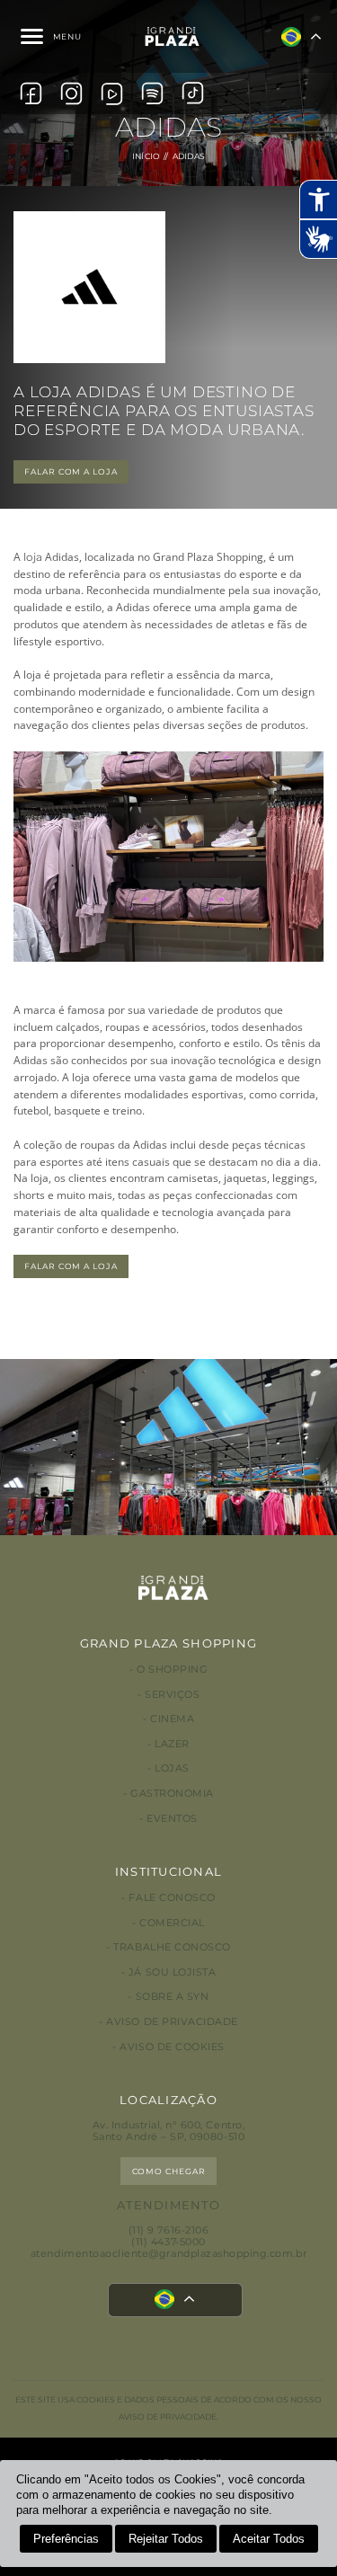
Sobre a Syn (172, 1997)
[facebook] (31, 93)
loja (33, 557)
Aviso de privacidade (172, 2022)
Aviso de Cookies (172, 2047)
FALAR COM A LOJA (71, 471)
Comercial (172, 1923)
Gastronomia (172, 1794)
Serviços (172, 1695)
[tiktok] (193, 93)
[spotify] (152, 93)
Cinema (172, 1719)
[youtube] (112, 93)
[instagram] (71, 93)
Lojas (172, 1768)
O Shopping (172, 1670)
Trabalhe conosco (172, 1947)
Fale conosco (172, 1898)
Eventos (172, 1819)
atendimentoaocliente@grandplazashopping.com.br (168, 2254)
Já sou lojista (172, 1972)
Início (146, 156)
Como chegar (169, 2171)
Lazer (172, 1744)
